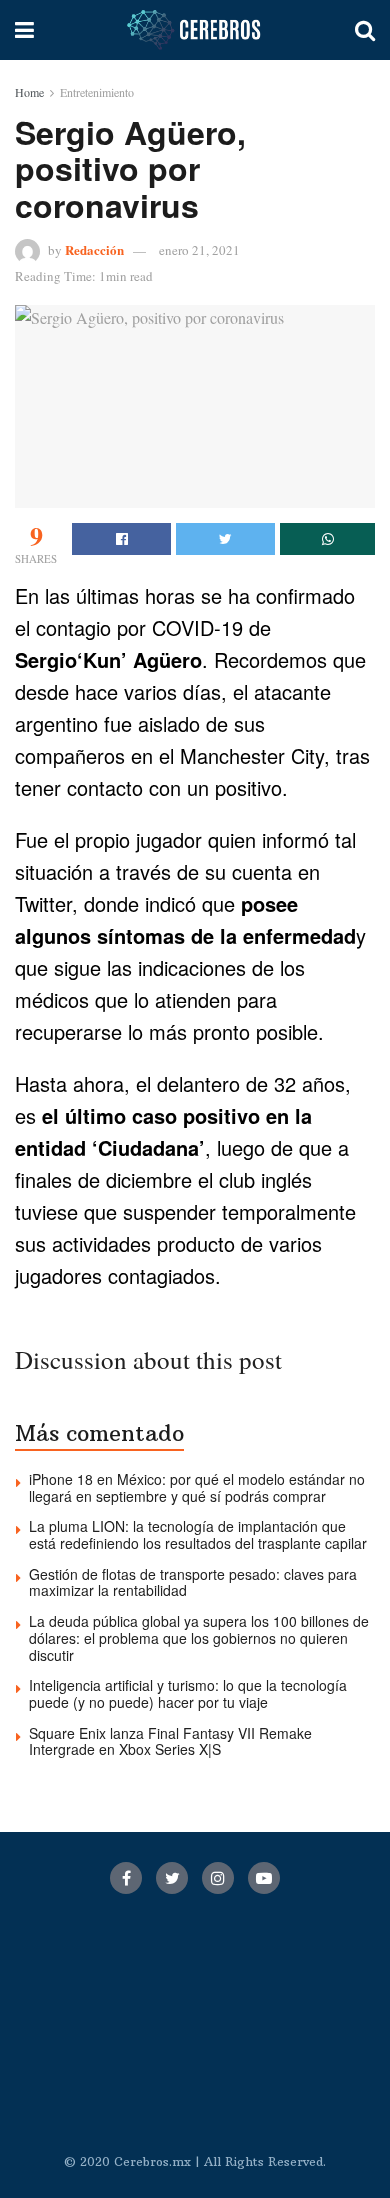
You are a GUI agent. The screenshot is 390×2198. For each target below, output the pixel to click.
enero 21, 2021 (199, 250)
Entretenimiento (97, 92)
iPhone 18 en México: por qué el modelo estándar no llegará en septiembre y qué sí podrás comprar (197, 1487)
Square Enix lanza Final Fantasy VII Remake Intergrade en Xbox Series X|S (170, 1741)
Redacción (94, 249)
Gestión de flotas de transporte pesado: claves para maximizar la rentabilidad (193, 1582)
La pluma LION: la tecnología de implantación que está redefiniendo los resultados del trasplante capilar (198, 1534)
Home (29, 92)
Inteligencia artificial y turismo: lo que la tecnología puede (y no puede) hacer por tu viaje (188, 1693)
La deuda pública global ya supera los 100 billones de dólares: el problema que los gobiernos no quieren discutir (199, 1638)
